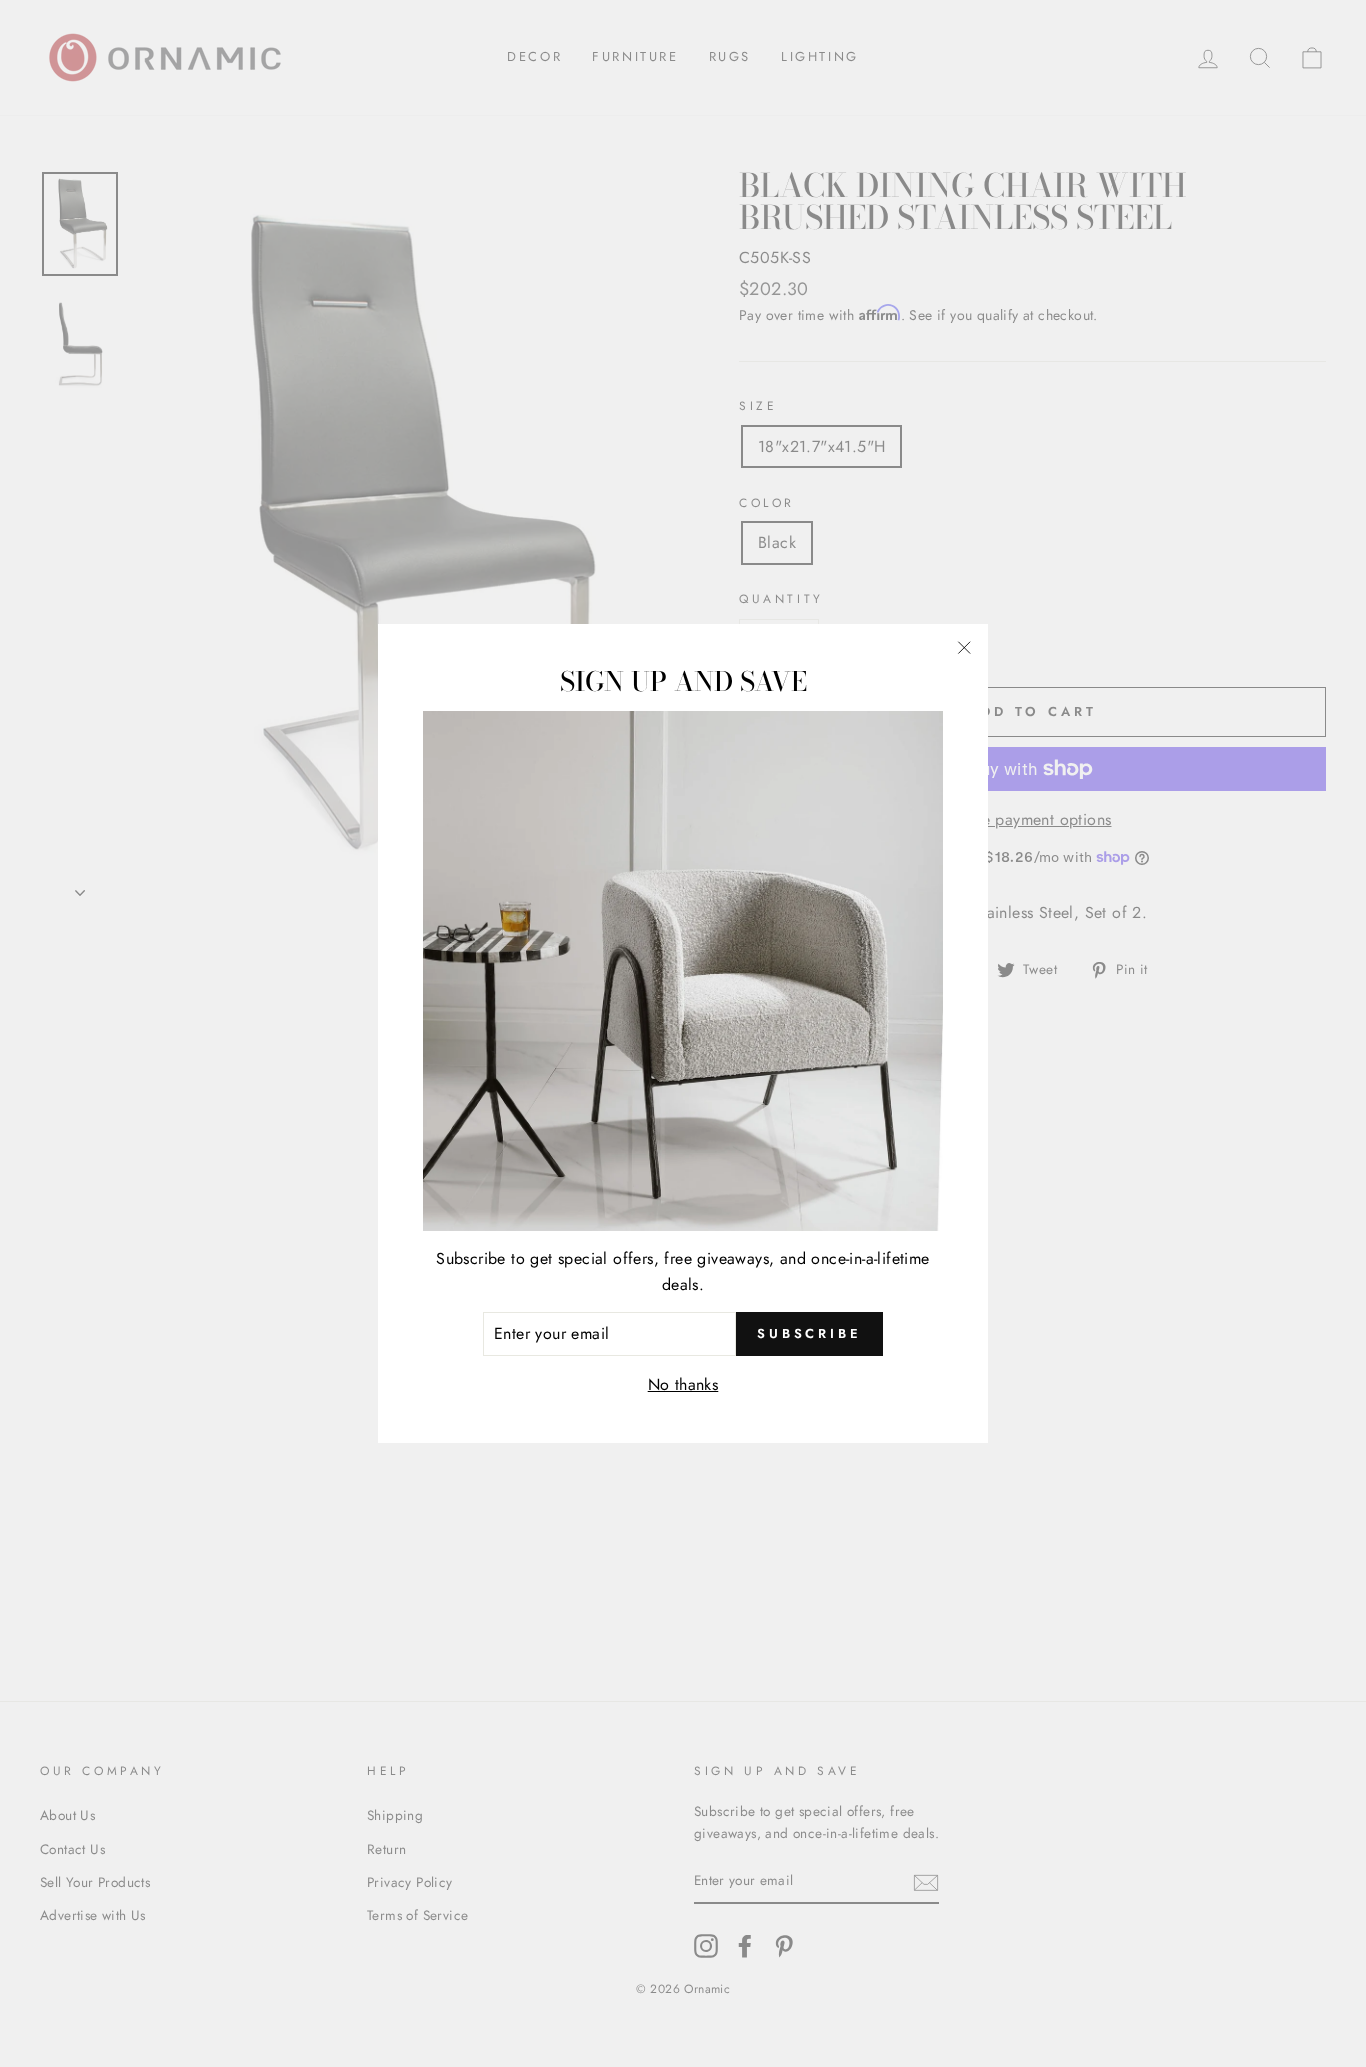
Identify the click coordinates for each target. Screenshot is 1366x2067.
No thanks (683, 1383)
